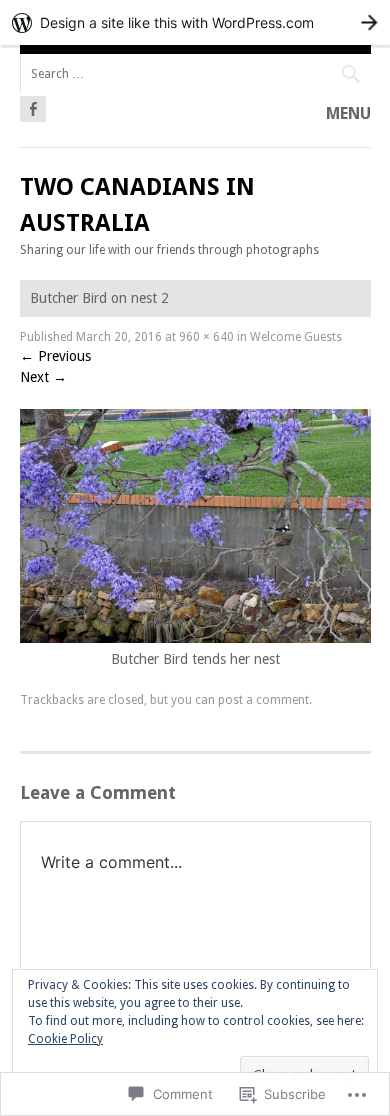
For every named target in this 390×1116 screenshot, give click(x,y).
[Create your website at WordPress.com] (195, 22)
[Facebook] (33, 106)
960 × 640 (206, 337)
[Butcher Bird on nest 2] (195, 638)
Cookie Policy (65, 1039)
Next (43, 377)
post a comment (263, 700)
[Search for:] (195, 73)
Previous (55, 356)
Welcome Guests (296, 337)
